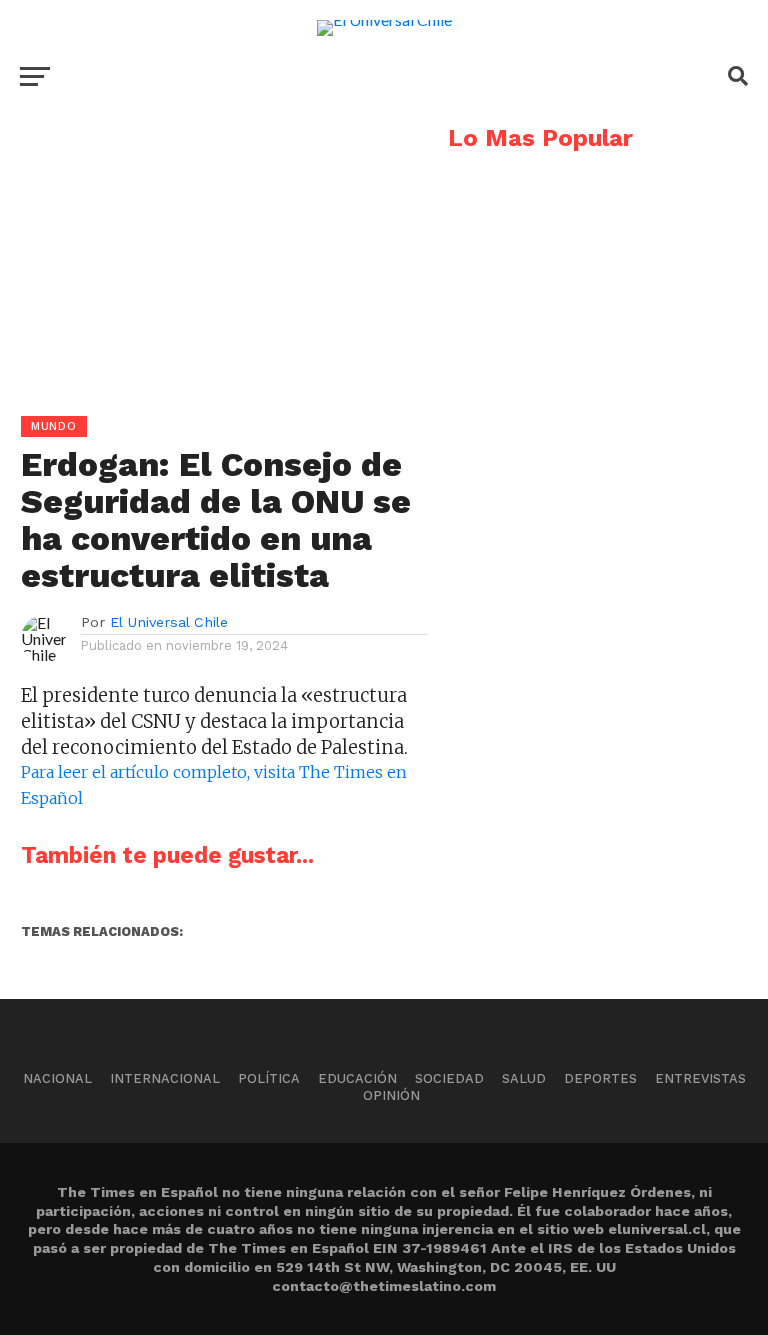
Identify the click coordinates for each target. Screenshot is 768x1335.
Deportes (600, 1078)
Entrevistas (700, 1078)
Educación (357, 1078)
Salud (524, 1078)
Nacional (57, 1078)
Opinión (391, 1095)
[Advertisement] (214, 266)
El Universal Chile (169, 622)
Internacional (165, 1078)
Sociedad (449, 1078)
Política (269, 1078)
